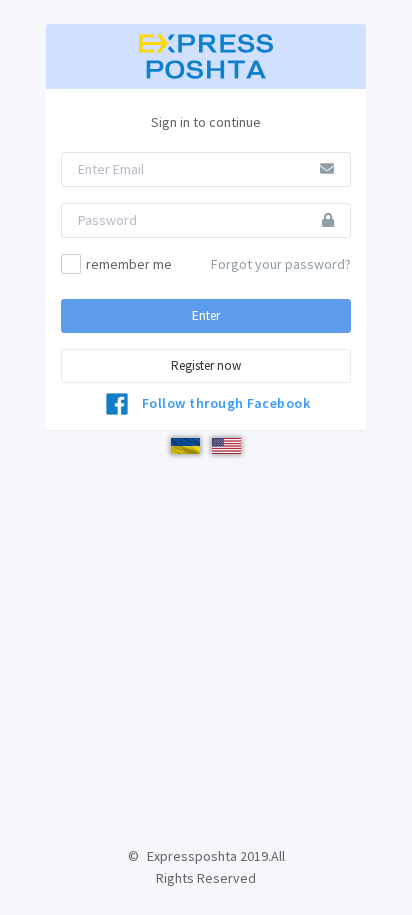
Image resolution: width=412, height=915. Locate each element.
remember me (129, 264)
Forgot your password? (281, 264)
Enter (206, 315)
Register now (206, 365)
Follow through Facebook (226, 403)
